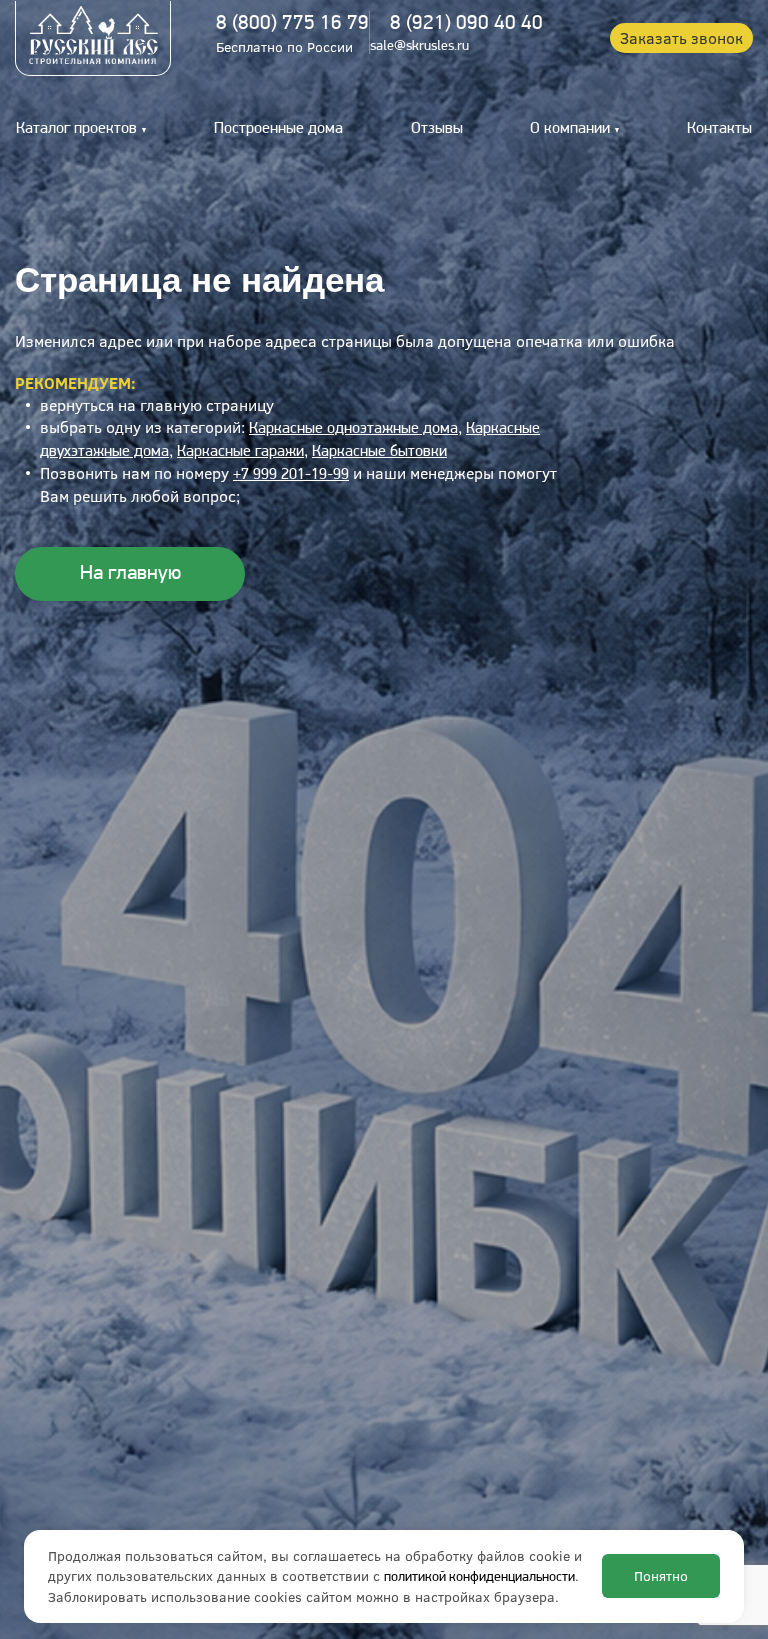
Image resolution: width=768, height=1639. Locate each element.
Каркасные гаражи (240, 452)
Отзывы (437, 129)
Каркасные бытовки (379, 452)
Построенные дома (278, 129)
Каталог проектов (76, 129)
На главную (130, 573)
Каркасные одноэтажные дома (353, 429)
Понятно (661, 1576)
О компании (570, 129)
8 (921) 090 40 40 (466, 23)
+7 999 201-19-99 (291, 475)
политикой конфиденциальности (479, 1577)
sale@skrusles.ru (419, 46)
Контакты (719, 129)
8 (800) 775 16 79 (292, 23)
